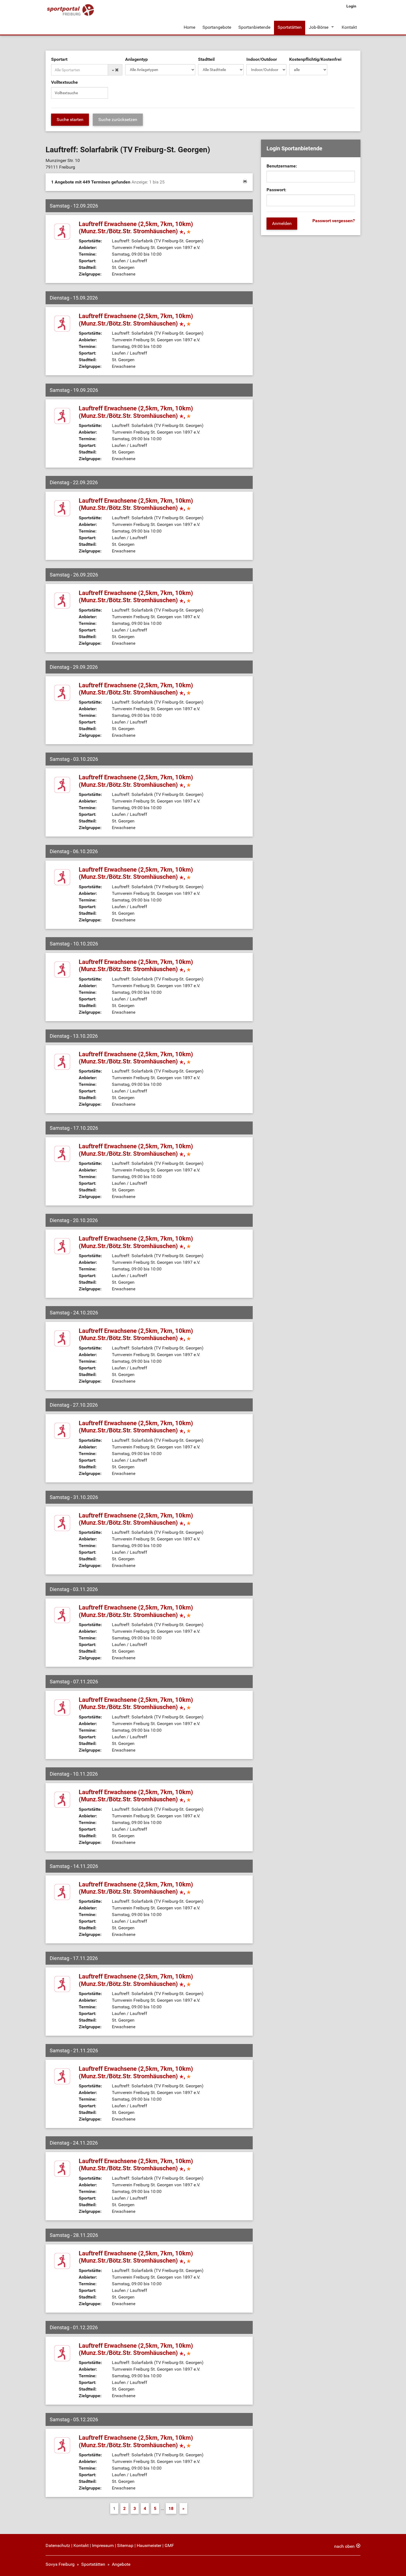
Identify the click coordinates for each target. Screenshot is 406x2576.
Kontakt (349, 27)
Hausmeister (149, 2545)
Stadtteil (206, 59)
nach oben (344, 2546)
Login (351, 6)
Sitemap (125, 2545)
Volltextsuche (64, 82)
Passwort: (276, 190)
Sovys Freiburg (60, 2564)
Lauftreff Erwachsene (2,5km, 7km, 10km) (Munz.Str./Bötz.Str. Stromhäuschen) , (136, 228)
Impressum (103, 2545)
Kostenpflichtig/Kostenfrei (315, 59)
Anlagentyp (136, 59)
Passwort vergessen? (334, 221)
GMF (169, 2545)
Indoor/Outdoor (262, 59)
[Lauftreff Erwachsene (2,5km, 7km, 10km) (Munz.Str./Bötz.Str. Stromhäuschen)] (62, 231)
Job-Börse (319, 27)
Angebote (121, 2564)
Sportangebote (217, 27)
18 (171, 2508)
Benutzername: (282, 166)
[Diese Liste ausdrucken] (245, 181)
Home (189, 27)
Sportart (59, 59)
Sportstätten (290, 27)
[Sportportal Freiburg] (70, 10)
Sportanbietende (254, 27)
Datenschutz (58, 2545)
